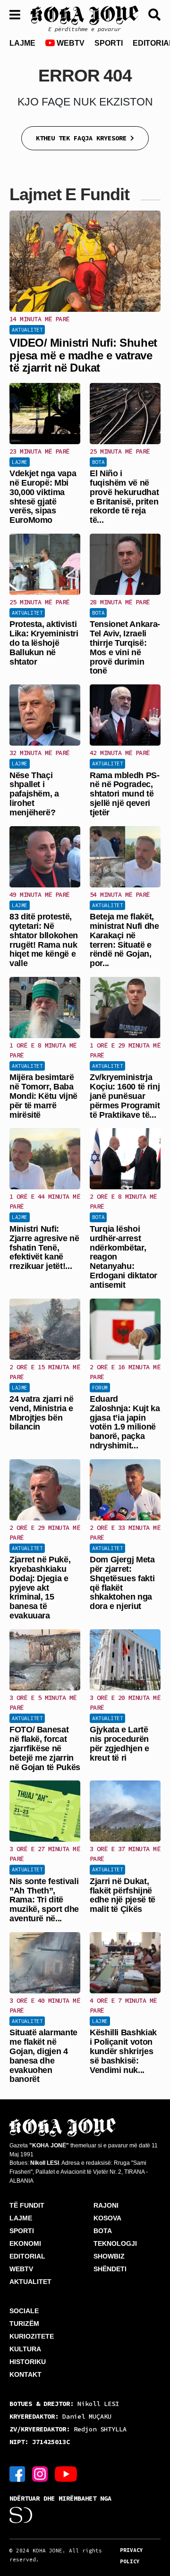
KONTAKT (25, 2374)
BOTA (103, 2231)
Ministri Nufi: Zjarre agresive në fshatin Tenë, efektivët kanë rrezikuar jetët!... (44, 1247)
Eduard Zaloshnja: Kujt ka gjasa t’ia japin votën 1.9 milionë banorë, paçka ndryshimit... (125, 1422)
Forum (100, 1388)
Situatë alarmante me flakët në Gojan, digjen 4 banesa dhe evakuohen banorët (43, 2056)
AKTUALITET (30, 2282)
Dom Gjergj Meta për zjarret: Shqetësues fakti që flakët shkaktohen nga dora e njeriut (122, 1583)
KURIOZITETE (32, 2336)
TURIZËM (24, 2324)
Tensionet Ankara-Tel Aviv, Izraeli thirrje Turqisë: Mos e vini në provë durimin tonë (125, 647)
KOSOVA (107, 2218)
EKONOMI (25, 2243)
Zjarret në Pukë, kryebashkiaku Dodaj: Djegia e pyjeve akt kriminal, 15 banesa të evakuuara (40, 1588)
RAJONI (106, 2205)
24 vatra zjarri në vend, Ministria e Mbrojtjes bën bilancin (42, 1413)
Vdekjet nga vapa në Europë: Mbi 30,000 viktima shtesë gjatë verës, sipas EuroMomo (43, 497)
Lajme (20, 462)
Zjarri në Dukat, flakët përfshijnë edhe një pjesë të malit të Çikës (123, 1895)
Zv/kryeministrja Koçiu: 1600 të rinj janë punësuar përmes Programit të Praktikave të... (125, 1096)
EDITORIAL (27, 2256)
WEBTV (70, 43)
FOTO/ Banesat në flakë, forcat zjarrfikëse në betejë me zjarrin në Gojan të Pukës (45, 1748)
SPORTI (109, 43)
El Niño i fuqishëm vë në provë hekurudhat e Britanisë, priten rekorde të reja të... (124, 497)
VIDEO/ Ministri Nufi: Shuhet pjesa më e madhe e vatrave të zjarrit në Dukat (83, 355)
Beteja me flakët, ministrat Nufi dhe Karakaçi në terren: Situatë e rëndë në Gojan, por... (124, 940)
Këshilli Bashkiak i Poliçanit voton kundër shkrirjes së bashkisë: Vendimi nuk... (123, 2051)
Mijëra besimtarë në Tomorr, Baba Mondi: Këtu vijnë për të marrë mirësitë (43, 1096)
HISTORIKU (28, 2362)
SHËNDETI (110, 2269)
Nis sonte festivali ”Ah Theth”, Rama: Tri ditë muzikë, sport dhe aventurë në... (44, 1900)
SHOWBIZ (109, 2256)
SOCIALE (24, 2311)
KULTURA (25, 2349)
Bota (98, 462)
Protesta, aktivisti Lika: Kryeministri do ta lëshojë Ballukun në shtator (44, 643)
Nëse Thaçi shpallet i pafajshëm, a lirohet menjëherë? (34, 794)
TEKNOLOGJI (115, 2243)
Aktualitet (27, 330)
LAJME (22, 43)
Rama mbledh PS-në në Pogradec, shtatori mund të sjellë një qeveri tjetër (125, 794)
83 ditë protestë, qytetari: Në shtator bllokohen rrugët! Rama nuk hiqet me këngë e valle (44, 940)
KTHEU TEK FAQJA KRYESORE (83, 138)
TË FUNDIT (27, 2205)
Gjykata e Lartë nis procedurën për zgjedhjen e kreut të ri (119, 1743)
